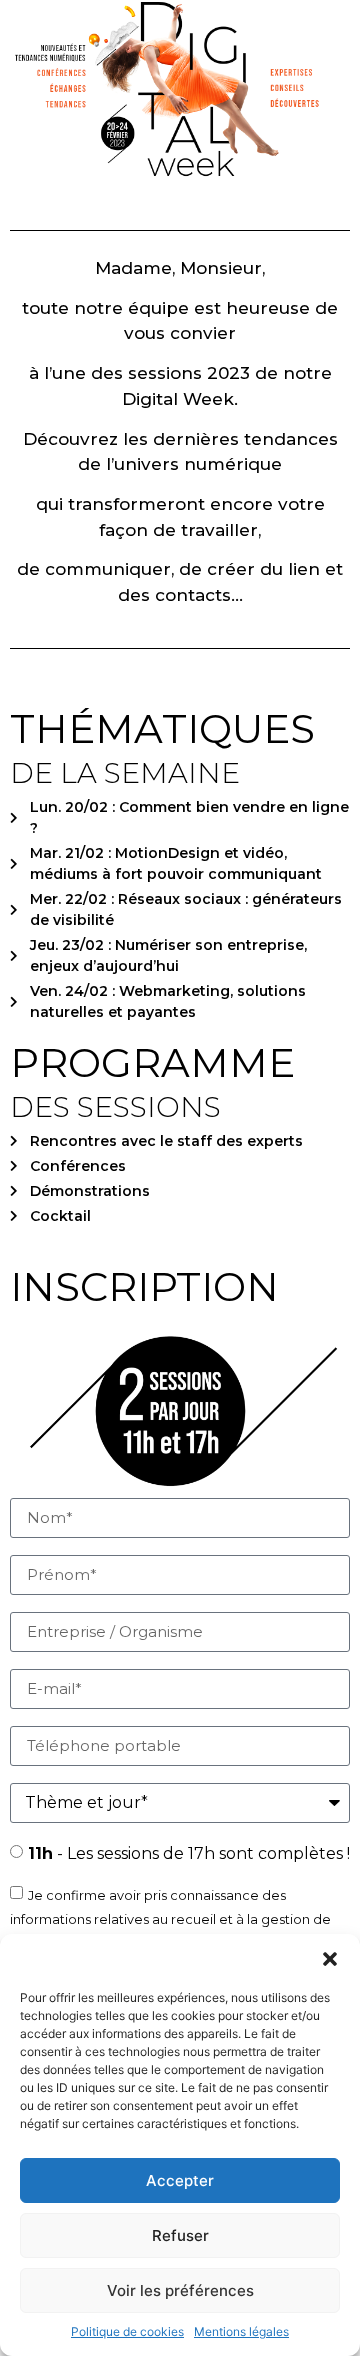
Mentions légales (241, 2331)
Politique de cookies (127, 2331)
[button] (330, 1959)
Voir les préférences (180, 2290)
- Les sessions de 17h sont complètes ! (189, 1853)
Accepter (180, 2180)
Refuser (180, 2235)
